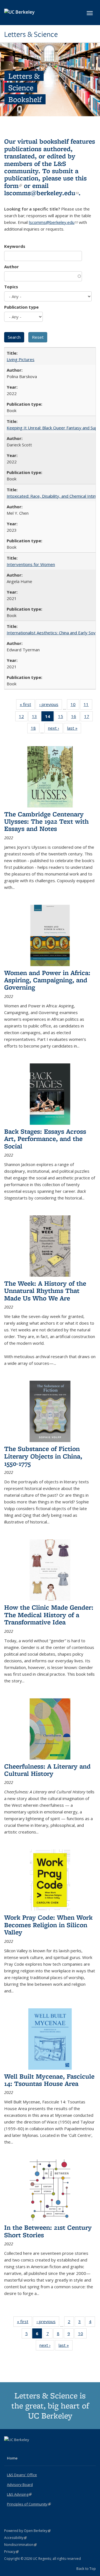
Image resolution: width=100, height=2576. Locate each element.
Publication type (21, 307)
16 (75, 718)
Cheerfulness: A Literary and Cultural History (47, 1770)
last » (74, 729)
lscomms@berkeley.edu (41, 193)
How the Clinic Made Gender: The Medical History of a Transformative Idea (49, 1615)
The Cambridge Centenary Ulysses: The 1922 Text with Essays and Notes (46, 821)
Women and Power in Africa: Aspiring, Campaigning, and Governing (47, 980)
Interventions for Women (31, 564)
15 (62, 718)
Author (12, 267)
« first (27, 706)
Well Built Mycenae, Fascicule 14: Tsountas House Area (49, 2080)
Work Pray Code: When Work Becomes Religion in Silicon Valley (48, 1925)
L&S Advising (19, 2494)
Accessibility (15, 2538)
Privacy (11, 2552)
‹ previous (51, 706)
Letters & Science (31, 34)
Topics (11, 287)
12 (23, 718)
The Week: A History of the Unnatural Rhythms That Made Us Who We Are (45, 1291)
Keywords (15, 246)
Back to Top (86, 2568)
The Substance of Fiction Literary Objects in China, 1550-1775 (43, 1456)
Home (12, 2458)
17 (88, 718)
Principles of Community (29, 2504)
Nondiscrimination (20, 2545)
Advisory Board (20, 2485)
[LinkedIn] (20, 2449)
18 (35, 729)
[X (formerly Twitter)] (9, 2449)
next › (55, 729)
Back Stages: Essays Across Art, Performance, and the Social (45, 1139)
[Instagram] (31, 2449)
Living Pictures (21, 359)
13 (36, 718)
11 (88, 706)
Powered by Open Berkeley (27, 2531)
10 (75, 706)
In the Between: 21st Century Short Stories (48, 2231)
